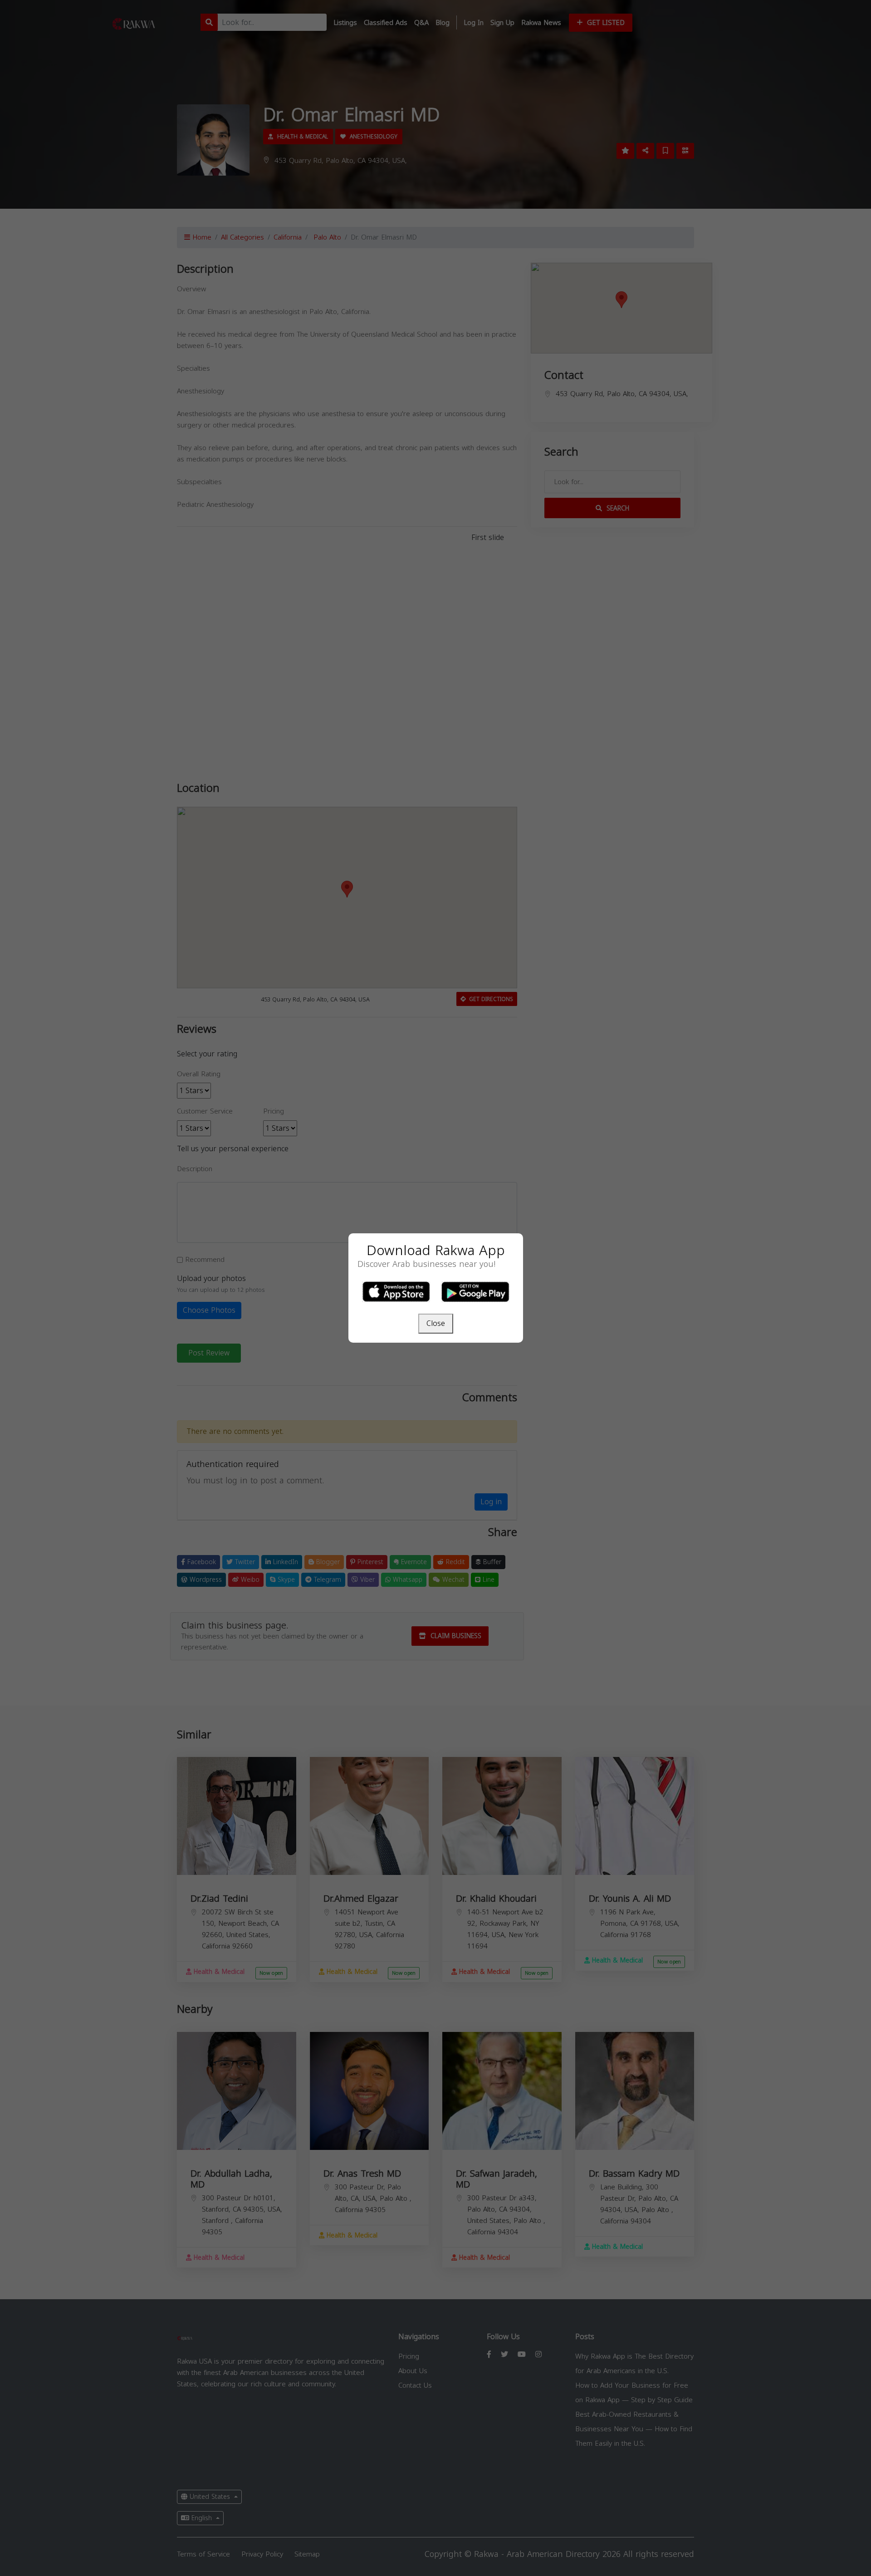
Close (436, 1323)
